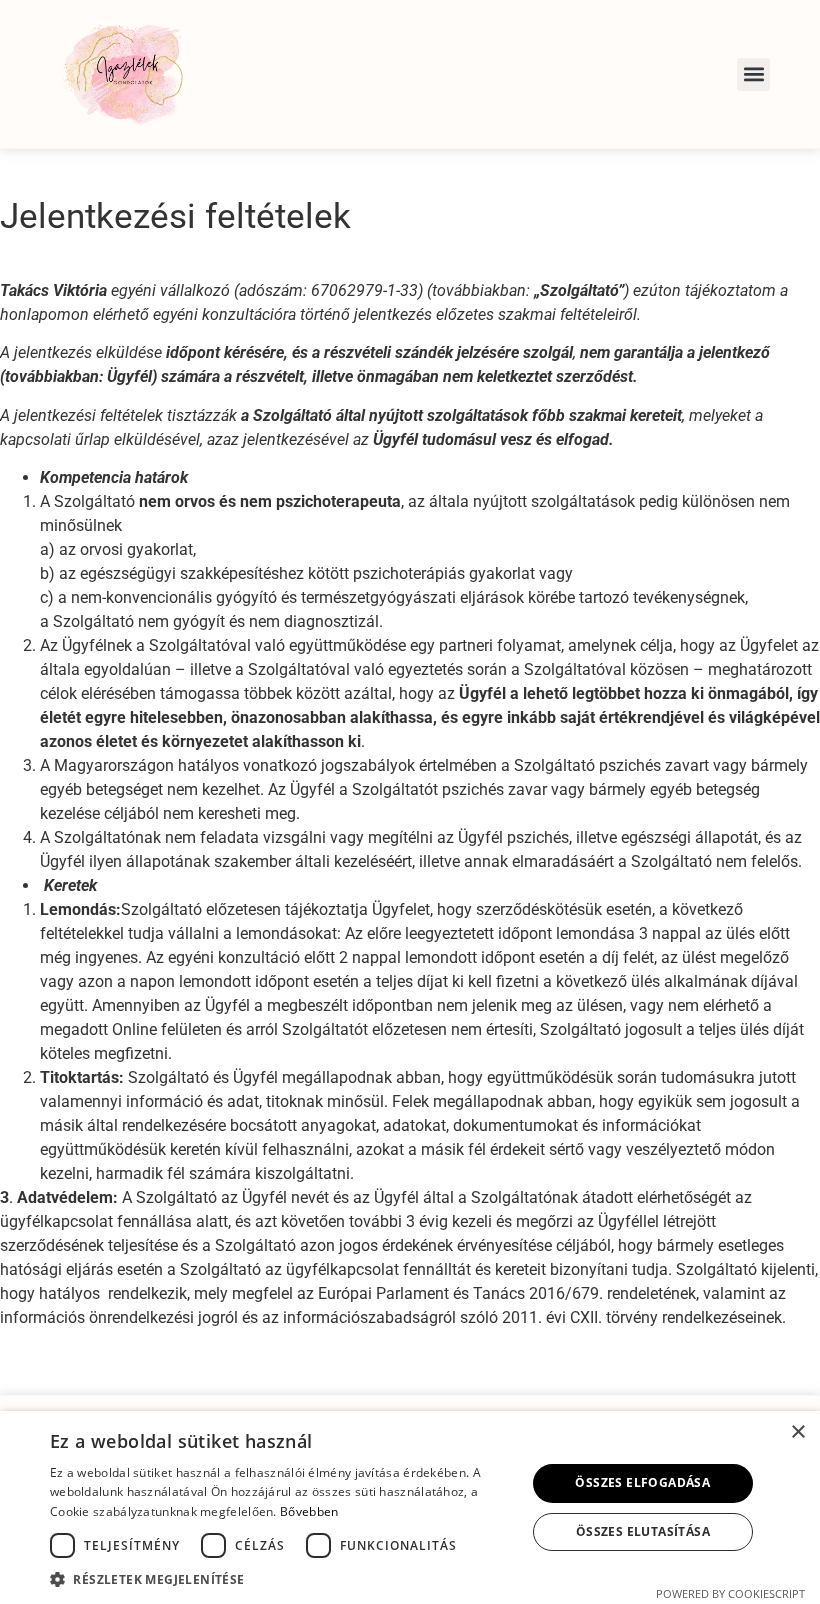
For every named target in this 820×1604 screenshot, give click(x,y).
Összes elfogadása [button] (642, 1482)
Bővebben (309, 1511)
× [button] (797, 1432)
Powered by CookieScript (730, 1593)
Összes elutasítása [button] (643, 1531)
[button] (753, 74)
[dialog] (410, 1507)
